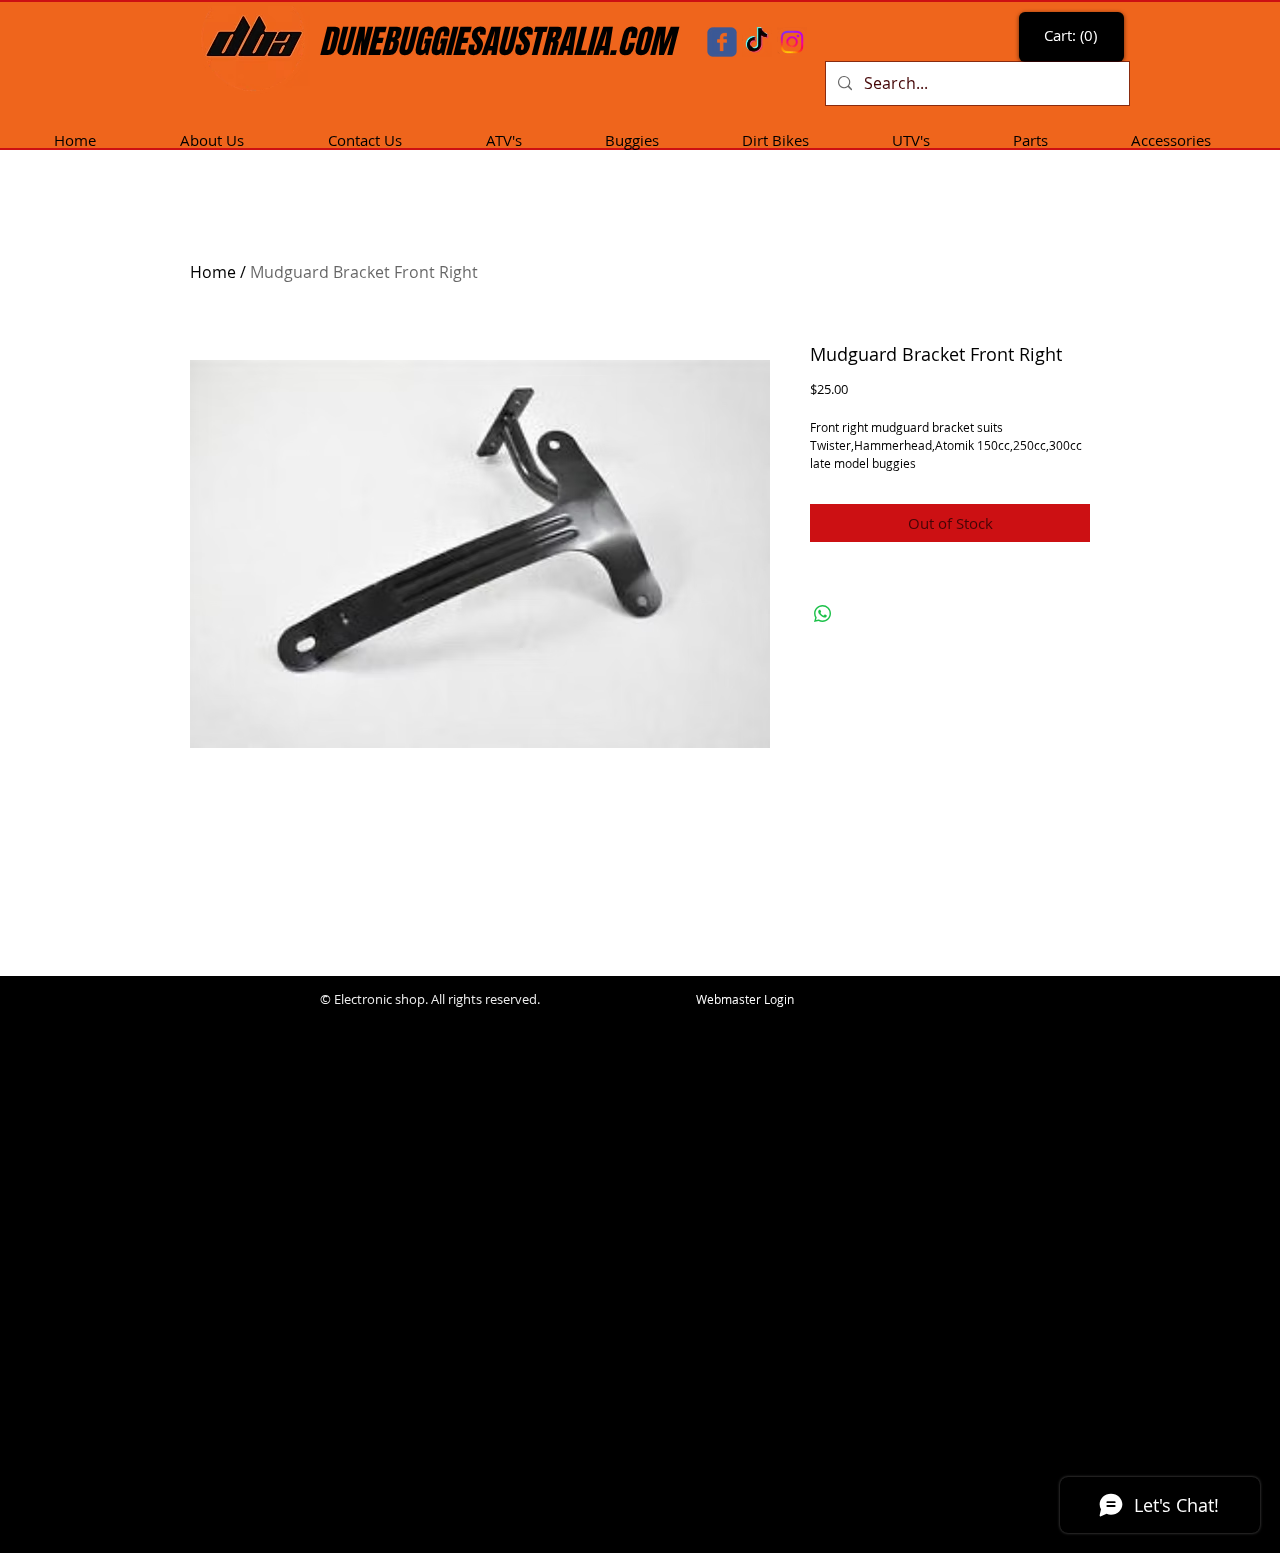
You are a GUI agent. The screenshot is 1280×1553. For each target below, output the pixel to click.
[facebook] (722, 42)
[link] (1073, 36)
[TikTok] (757, 42)
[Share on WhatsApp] (823, 614)
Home (213, 272)
